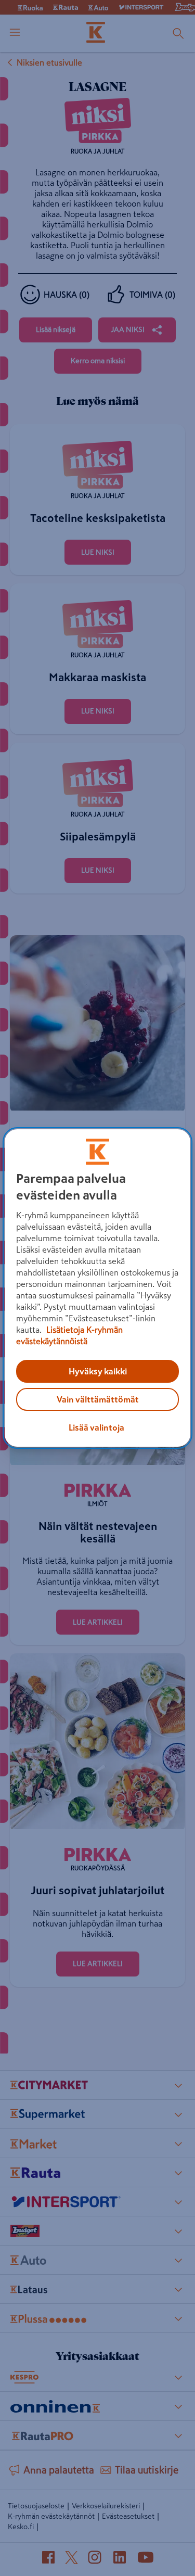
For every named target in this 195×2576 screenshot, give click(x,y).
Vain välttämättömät (98, 1399)
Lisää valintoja (96, 1427)
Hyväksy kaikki (98, 1371)
